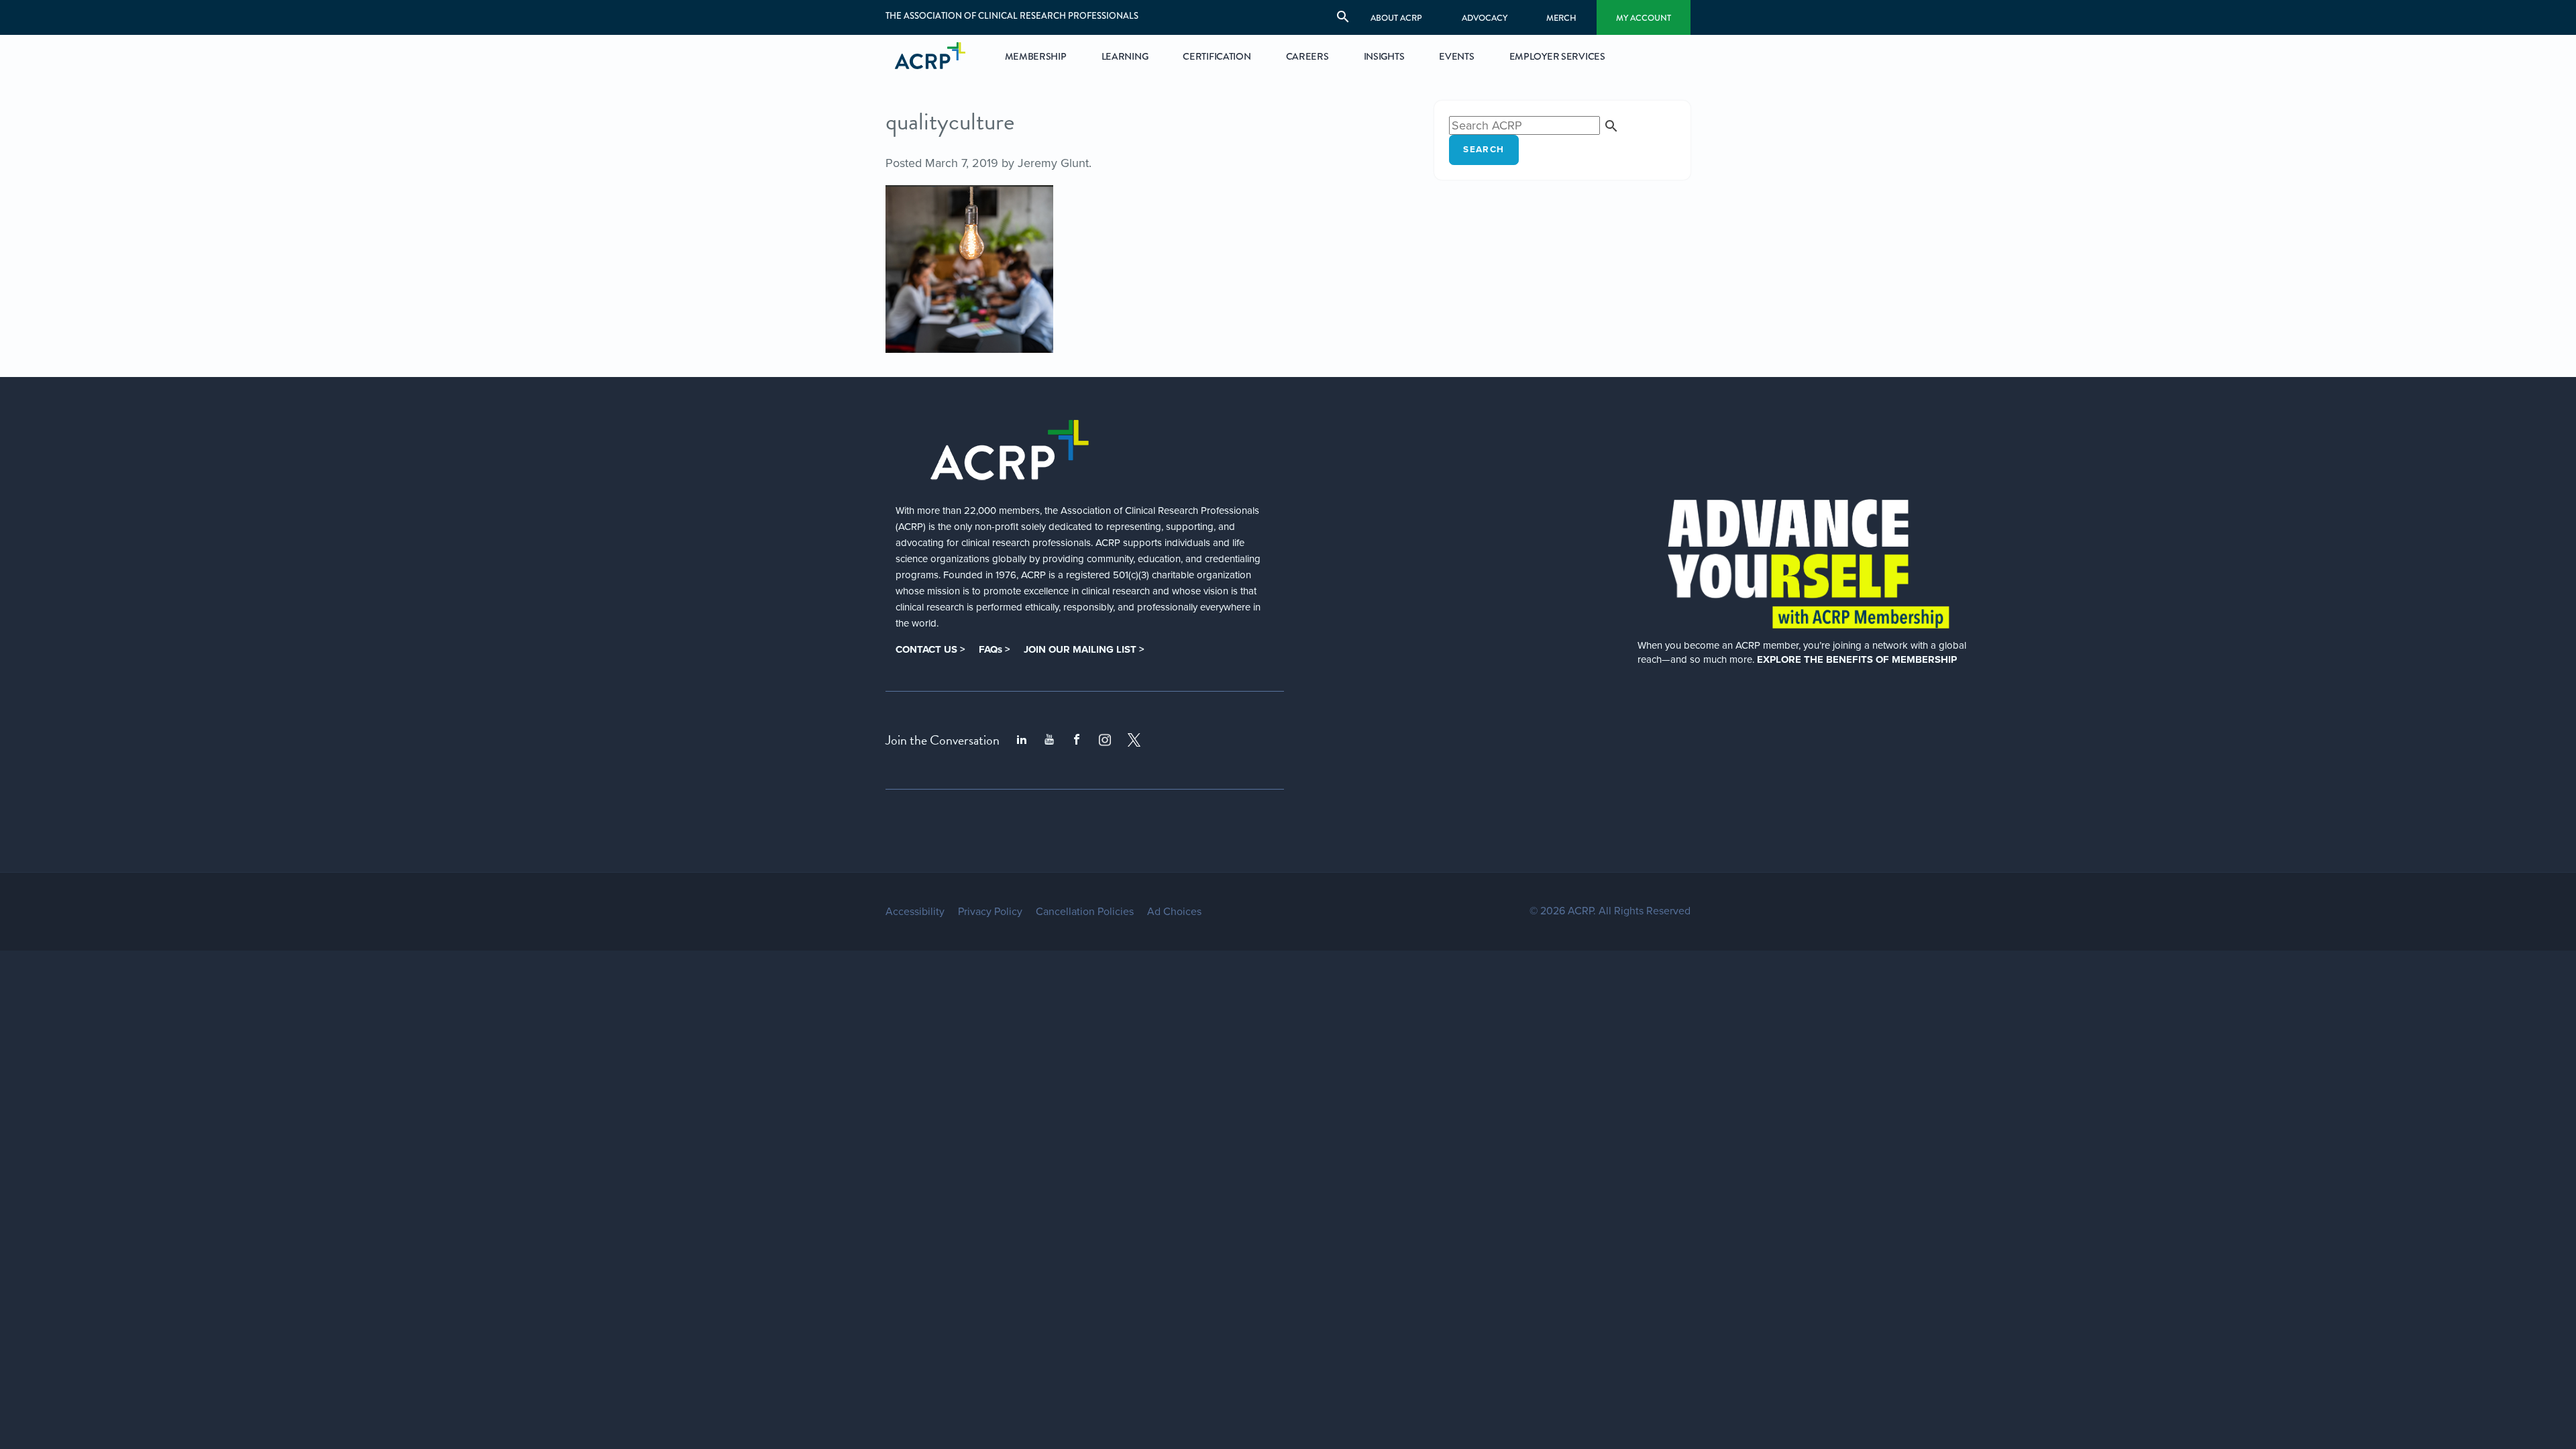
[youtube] (1049, 740)
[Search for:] (1534, 125)
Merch (1561, 18)
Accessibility (915, 912)
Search (1484, 150)
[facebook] (1077, 740)
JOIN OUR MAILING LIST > (1084, 649)
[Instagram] (1105, 740)
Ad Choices (1174, 912)
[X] (1134, 740)
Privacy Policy (990, 912)
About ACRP (1396, 18)
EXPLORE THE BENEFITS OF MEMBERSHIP (1857, 659)
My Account (1644, 18)
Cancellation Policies (1085, 912)
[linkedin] (1022, 740)
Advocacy (1485, 18)
